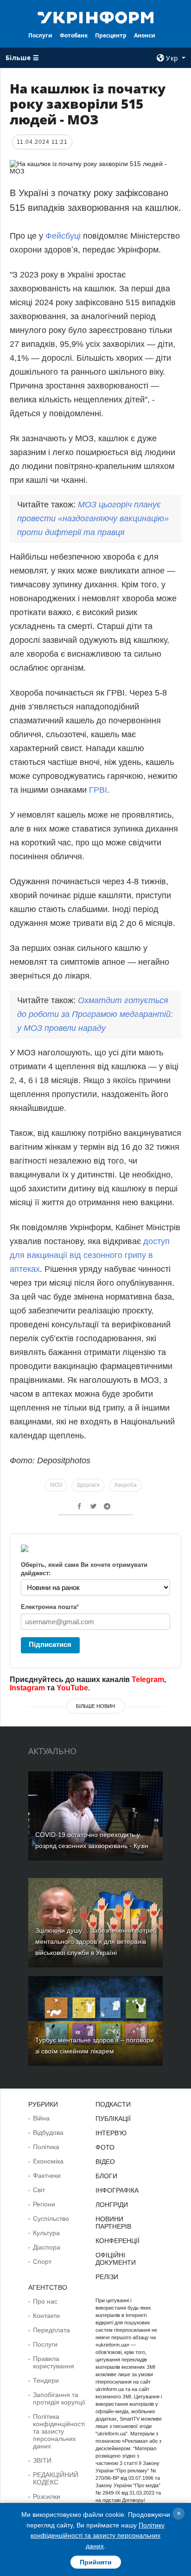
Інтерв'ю (111, 2133)
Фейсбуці (63, 236)
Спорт (42, 2262)
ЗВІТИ (42, 2460)
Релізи (107, 2277)
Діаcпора (47, 2247)
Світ (39, 2190)
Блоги (106, 2176)
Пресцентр (111, 35)
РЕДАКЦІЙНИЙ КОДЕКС (56, 2478)
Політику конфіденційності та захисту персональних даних (98, 2536)
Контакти (46, 2316)
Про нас (45, 2301)
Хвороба (125, 1485)
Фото (105, 2147)
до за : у (95, 1014)
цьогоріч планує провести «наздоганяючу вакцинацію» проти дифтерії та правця (93, 518)
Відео (105, 2162)
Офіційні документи (116, 2259)
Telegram (148, 1679)
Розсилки (47, 2496)
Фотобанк (74, 35)
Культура (46, 2233)
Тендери (46, 2380)
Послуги (40, 35)
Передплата (51, 2330)
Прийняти (96, 2562)
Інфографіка (117, 2190)
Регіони (44, 2204)
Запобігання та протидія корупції (59, 2398)
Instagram (27, 1688)
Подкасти (113, 2104)
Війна (41, 2118)
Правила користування (54, 2362)
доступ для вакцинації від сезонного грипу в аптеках (90, 1255)
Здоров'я (88, 1485)
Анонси (145, 35)
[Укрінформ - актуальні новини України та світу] (96, 17)
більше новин (95, 1706)
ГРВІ (98, 790)
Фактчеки (47, 2175)
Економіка (48, 2161)
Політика (46, 2147)
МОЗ (56, 1485)
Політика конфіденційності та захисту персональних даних (59, 2431)
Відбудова (48, 2132)
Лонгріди (112, 2205)
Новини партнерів (113, 2223)
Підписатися (50, 1644)
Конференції (118, 2241)
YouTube (72, 1688)
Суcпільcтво (51, 2219)
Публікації (113, 2119)
